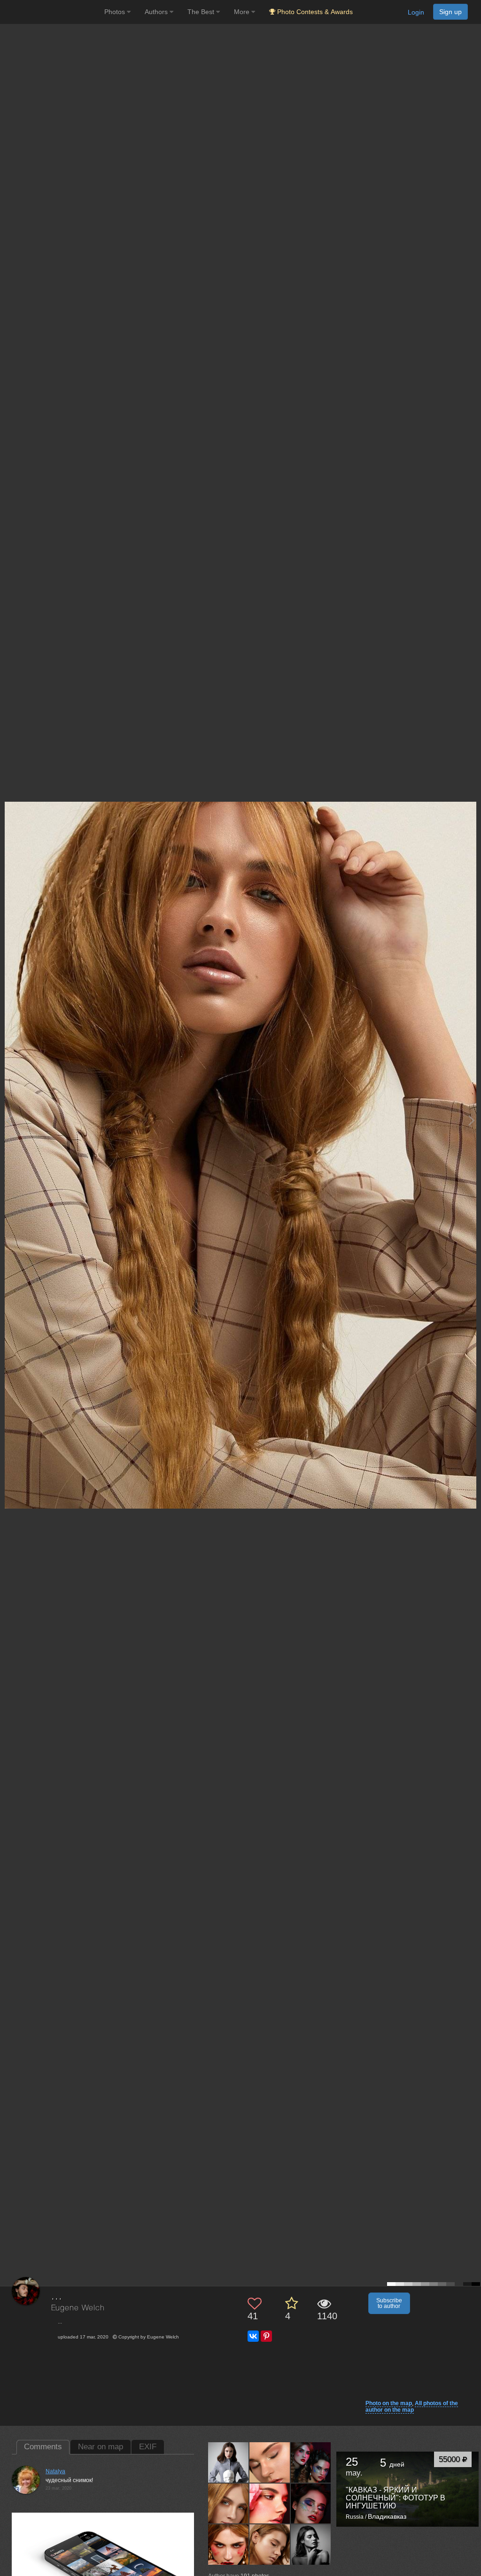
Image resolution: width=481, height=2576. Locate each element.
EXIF (148, 2447)
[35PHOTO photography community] (51, 12)
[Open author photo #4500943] (311, 2503)
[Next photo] (472, 1120)
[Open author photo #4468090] (311, 2545)
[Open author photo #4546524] (270, 2462)
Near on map (101, 2447)
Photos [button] (116, 12)
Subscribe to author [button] (389, 2303)
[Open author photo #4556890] (229, 2462)
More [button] (243, 12)
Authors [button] (157, 12)
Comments (43, 2447)
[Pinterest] (266, 2336)
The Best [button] (202, 12)
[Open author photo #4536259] (311, 2462)
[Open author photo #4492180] (229, 2545)
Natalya (55, 2471)
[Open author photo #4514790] (270, 2503)
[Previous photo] (9, 1120)
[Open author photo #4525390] (229, 2503)
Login (416, 12)
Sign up (450, 12)
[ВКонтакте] (253, 2336)
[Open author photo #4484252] (270, 2545)
